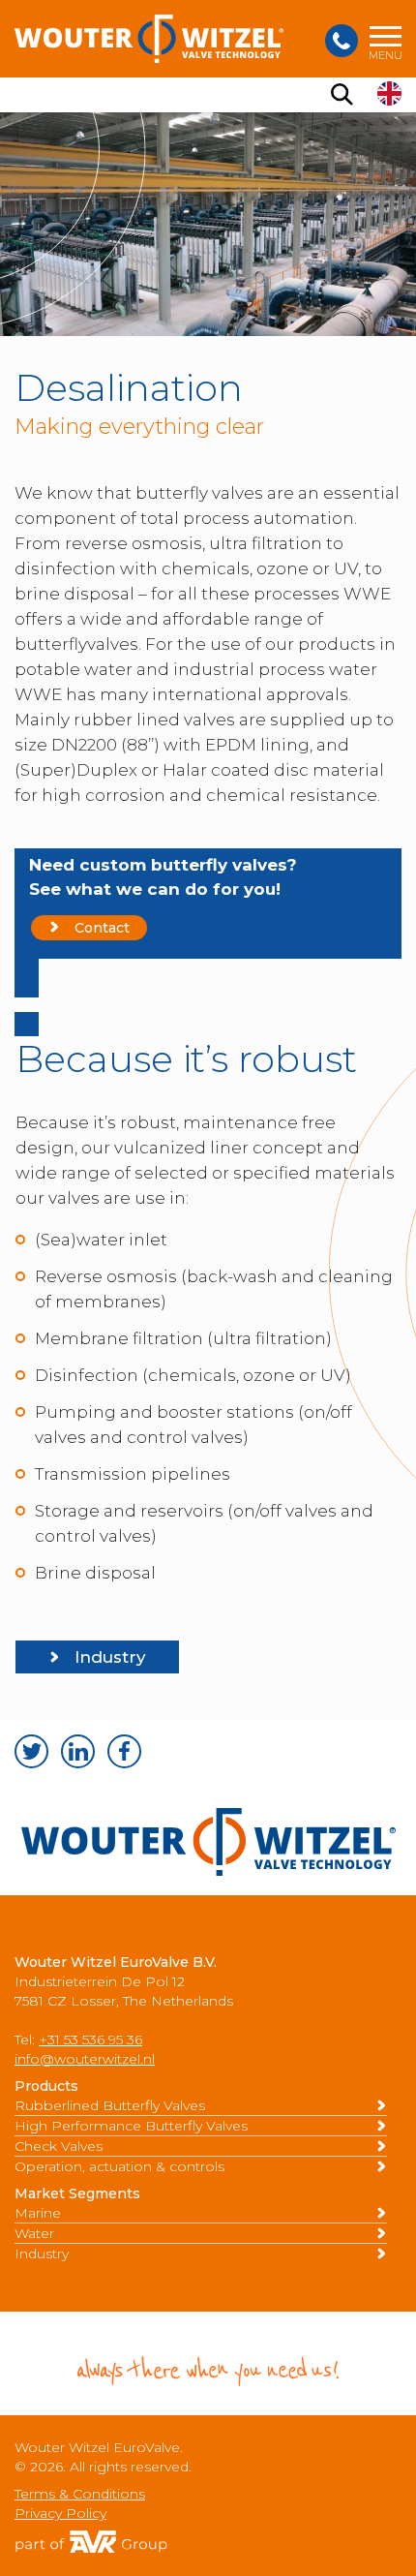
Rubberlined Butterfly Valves (110, 2105)
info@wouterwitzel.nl (85, 2059)
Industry (110, 1657)
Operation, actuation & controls (119, 2166)
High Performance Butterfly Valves (131, 2126)
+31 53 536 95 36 (90, 2039)
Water (34, 2233)
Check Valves (59, 2146)
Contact (102, 928)
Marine (38, 2213)
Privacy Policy (60, 2513)
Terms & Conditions (80, 2494)
